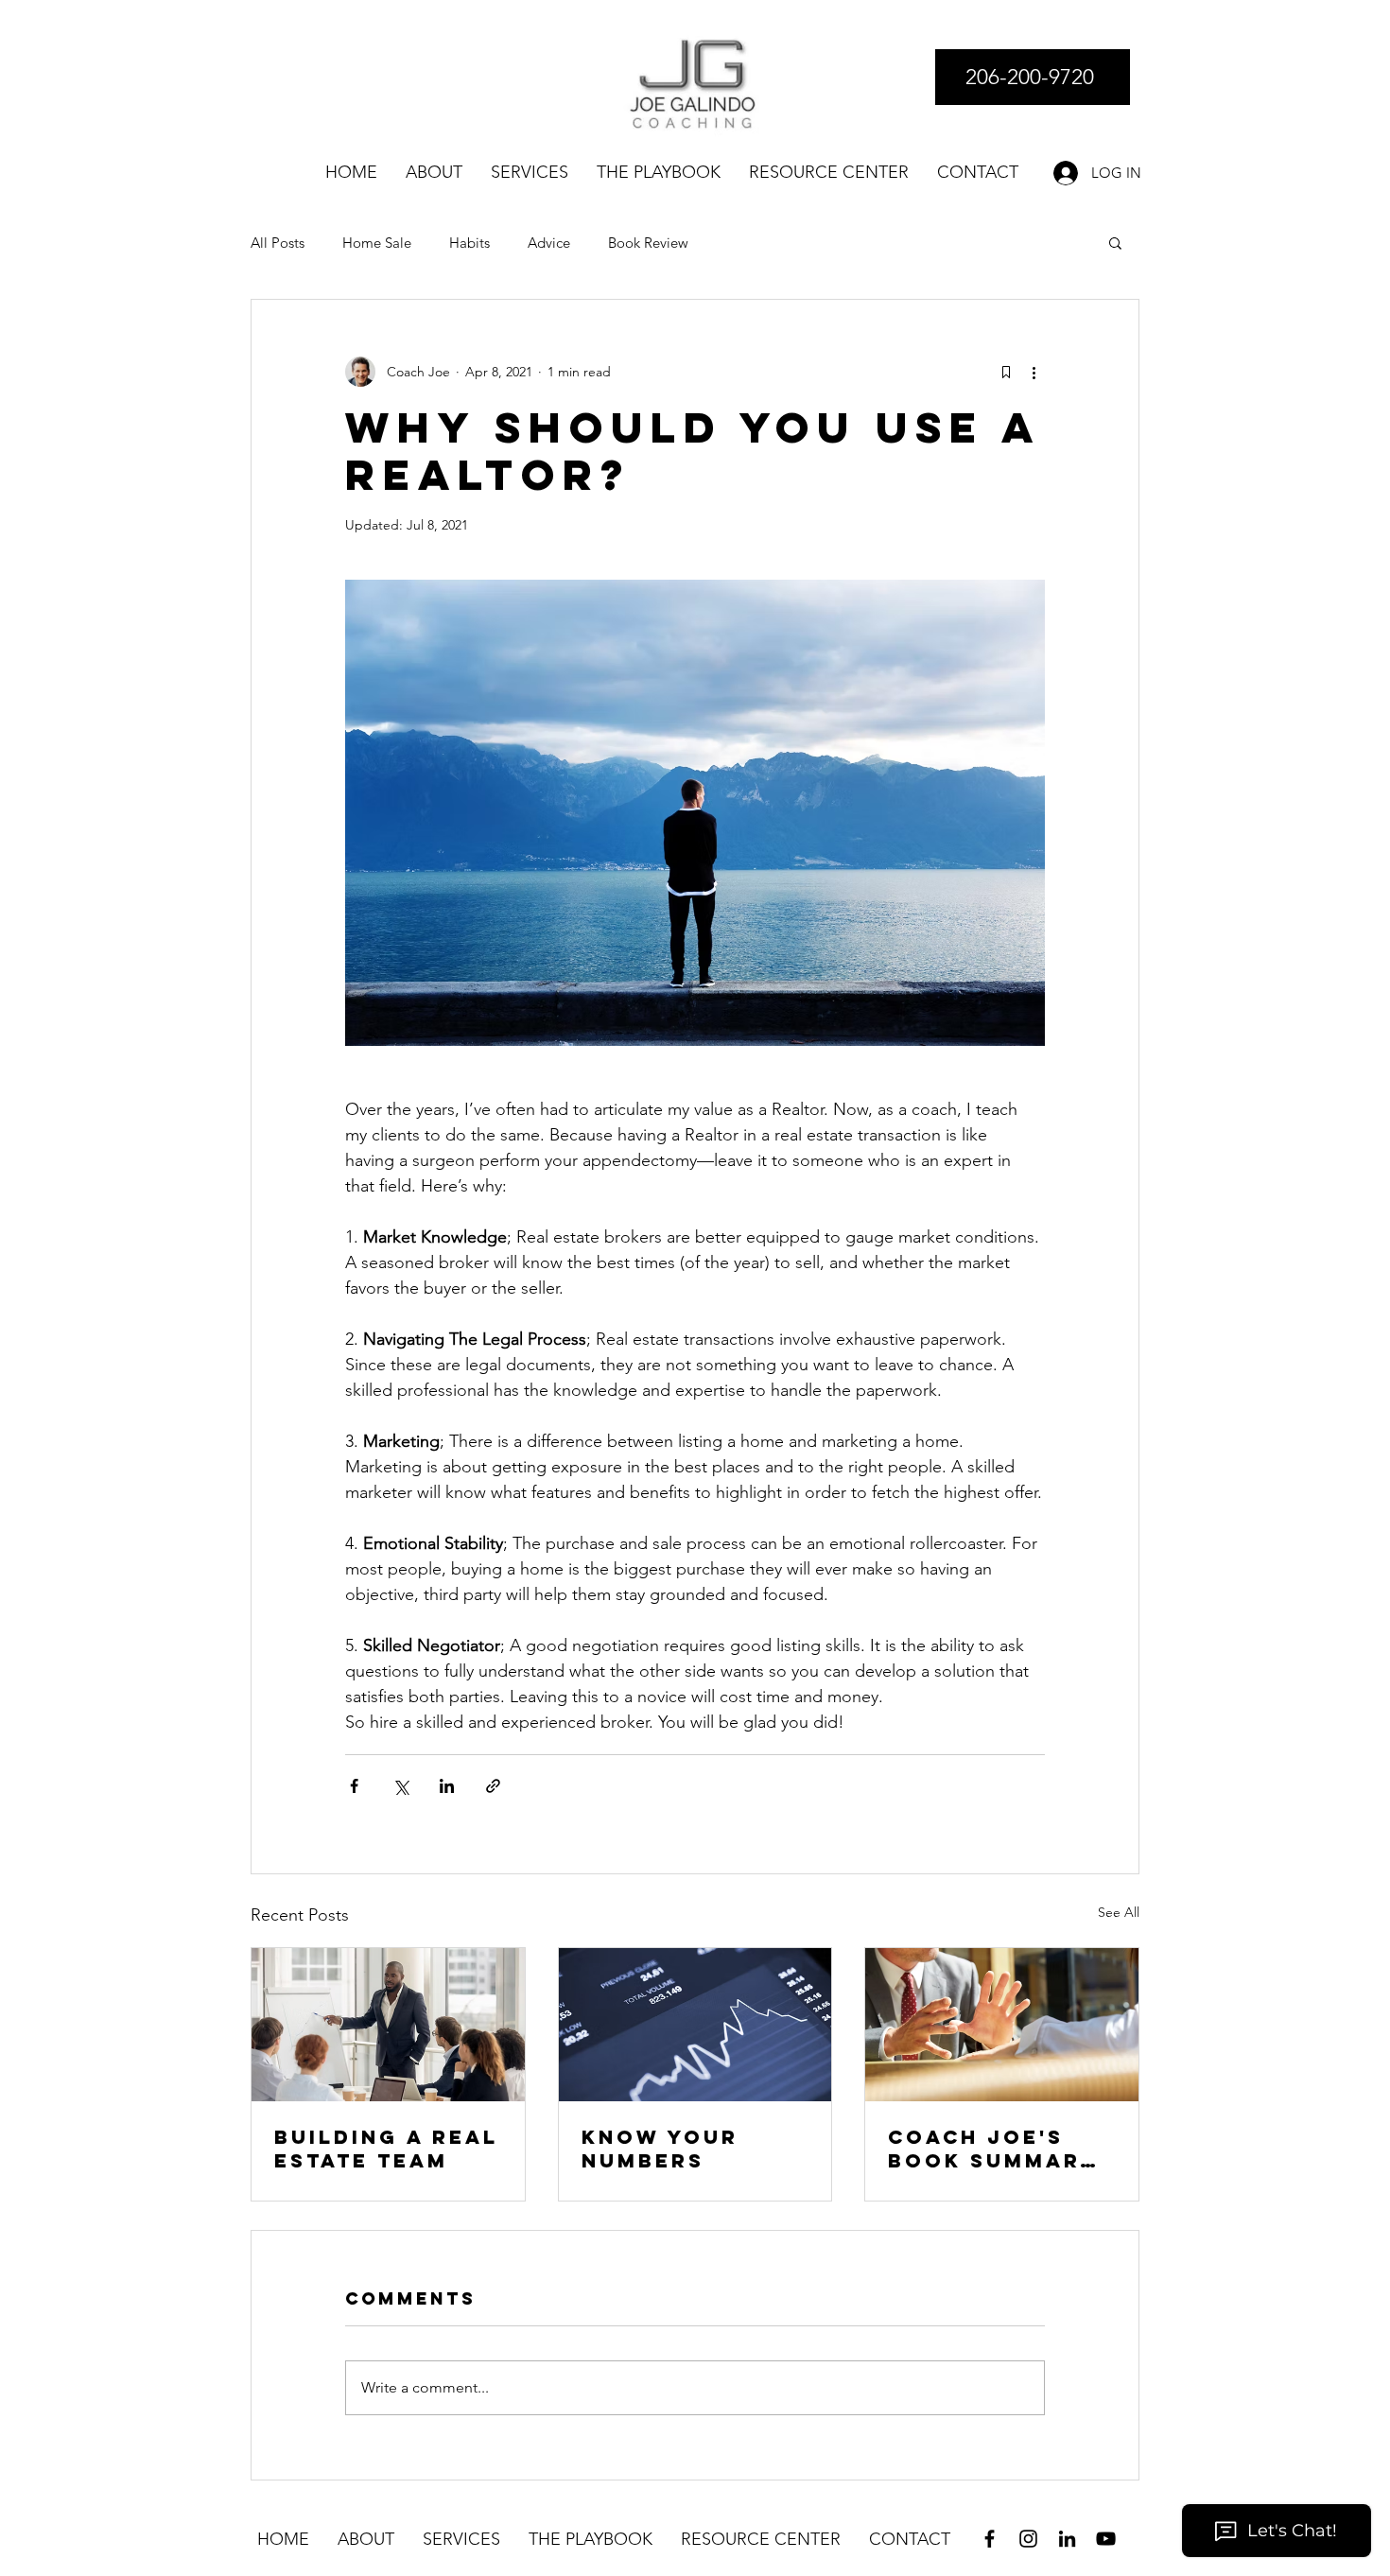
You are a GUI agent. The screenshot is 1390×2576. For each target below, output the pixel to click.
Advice (549, 243)
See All (1119, 1912)
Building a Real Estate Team (386, 2149)
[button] (1115, 242)
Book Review (648, 243)
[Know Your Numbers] (695, 2025)
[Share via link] (493, 1786)
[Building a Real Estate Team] (388, 2025)
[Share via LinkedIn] (447, 1786)
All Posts (278, 243)
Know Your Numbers (660, 2149)
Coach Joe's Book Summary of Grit (992, 2149)
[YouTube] (1106, 2539)
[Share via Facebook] (354, 1786)
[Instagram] (1028, 2539)
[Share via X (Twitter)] (400, 1786)
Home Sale (377, 243)
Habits (469, 243)
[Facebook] (990, 2539)
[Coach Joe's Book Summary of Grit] (1002, 2025)
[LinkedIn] (1067, 2539)
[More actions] (1034, 372)
